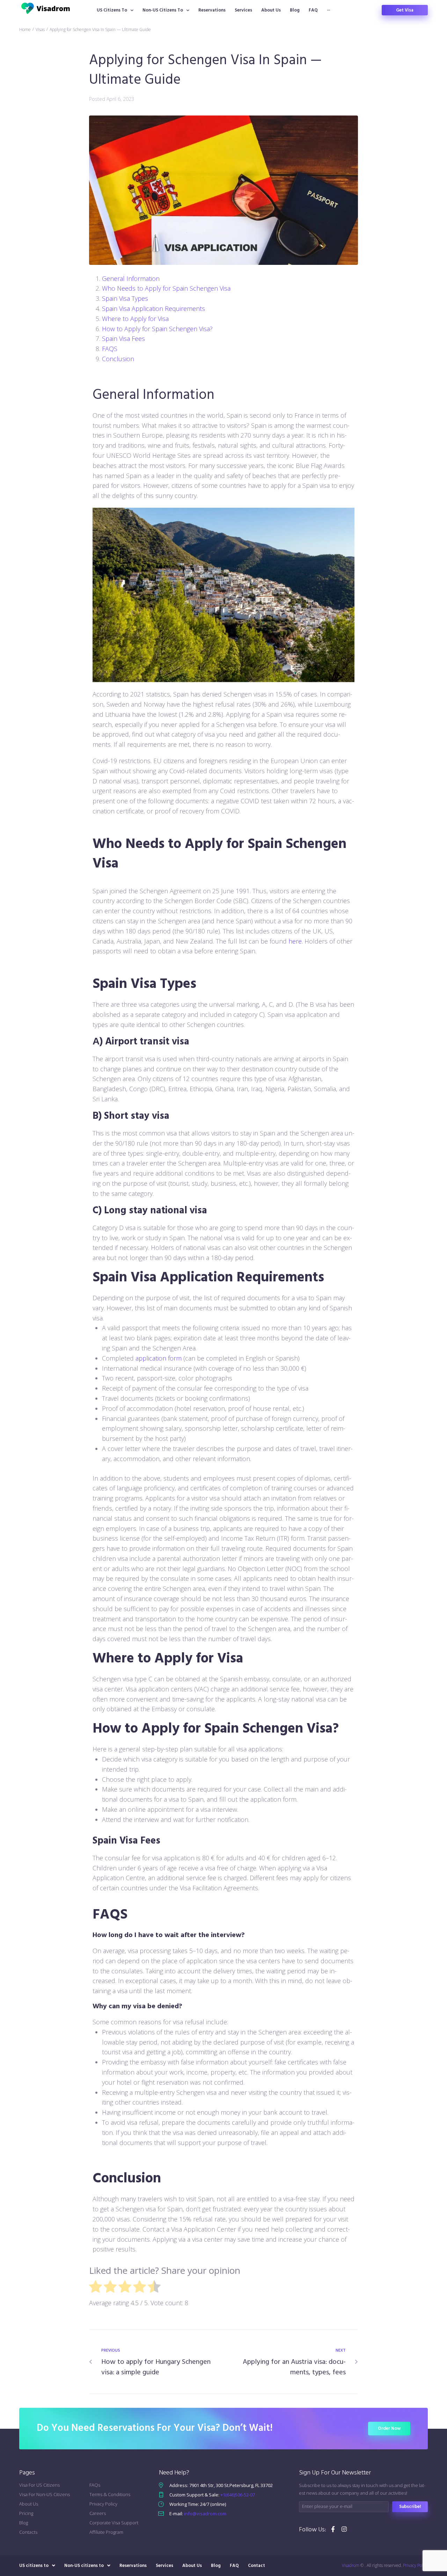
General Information (131, 278)
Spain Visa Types (125, 298)
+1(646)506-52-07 (238, 2495)
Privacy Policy (415, 2565)
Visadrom (351, 2565)
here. (296, 941)
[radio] (96, 2288)
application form (159, 1358)
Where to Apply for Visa (135, 319)
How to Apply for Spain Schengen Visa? (157, 329)
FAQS (110, 349)
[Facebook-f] (333, 2529)
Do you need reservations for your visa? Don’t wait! (155, 2428)
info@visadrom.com (205, 2514)
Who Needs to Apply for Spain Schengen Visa (166, 288)
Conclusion (118, 359)
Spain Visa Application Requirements (153, 308)
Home (25, 29)
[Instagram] (344, 2529)
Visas (40, 29)
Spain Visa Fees (123, 338)
